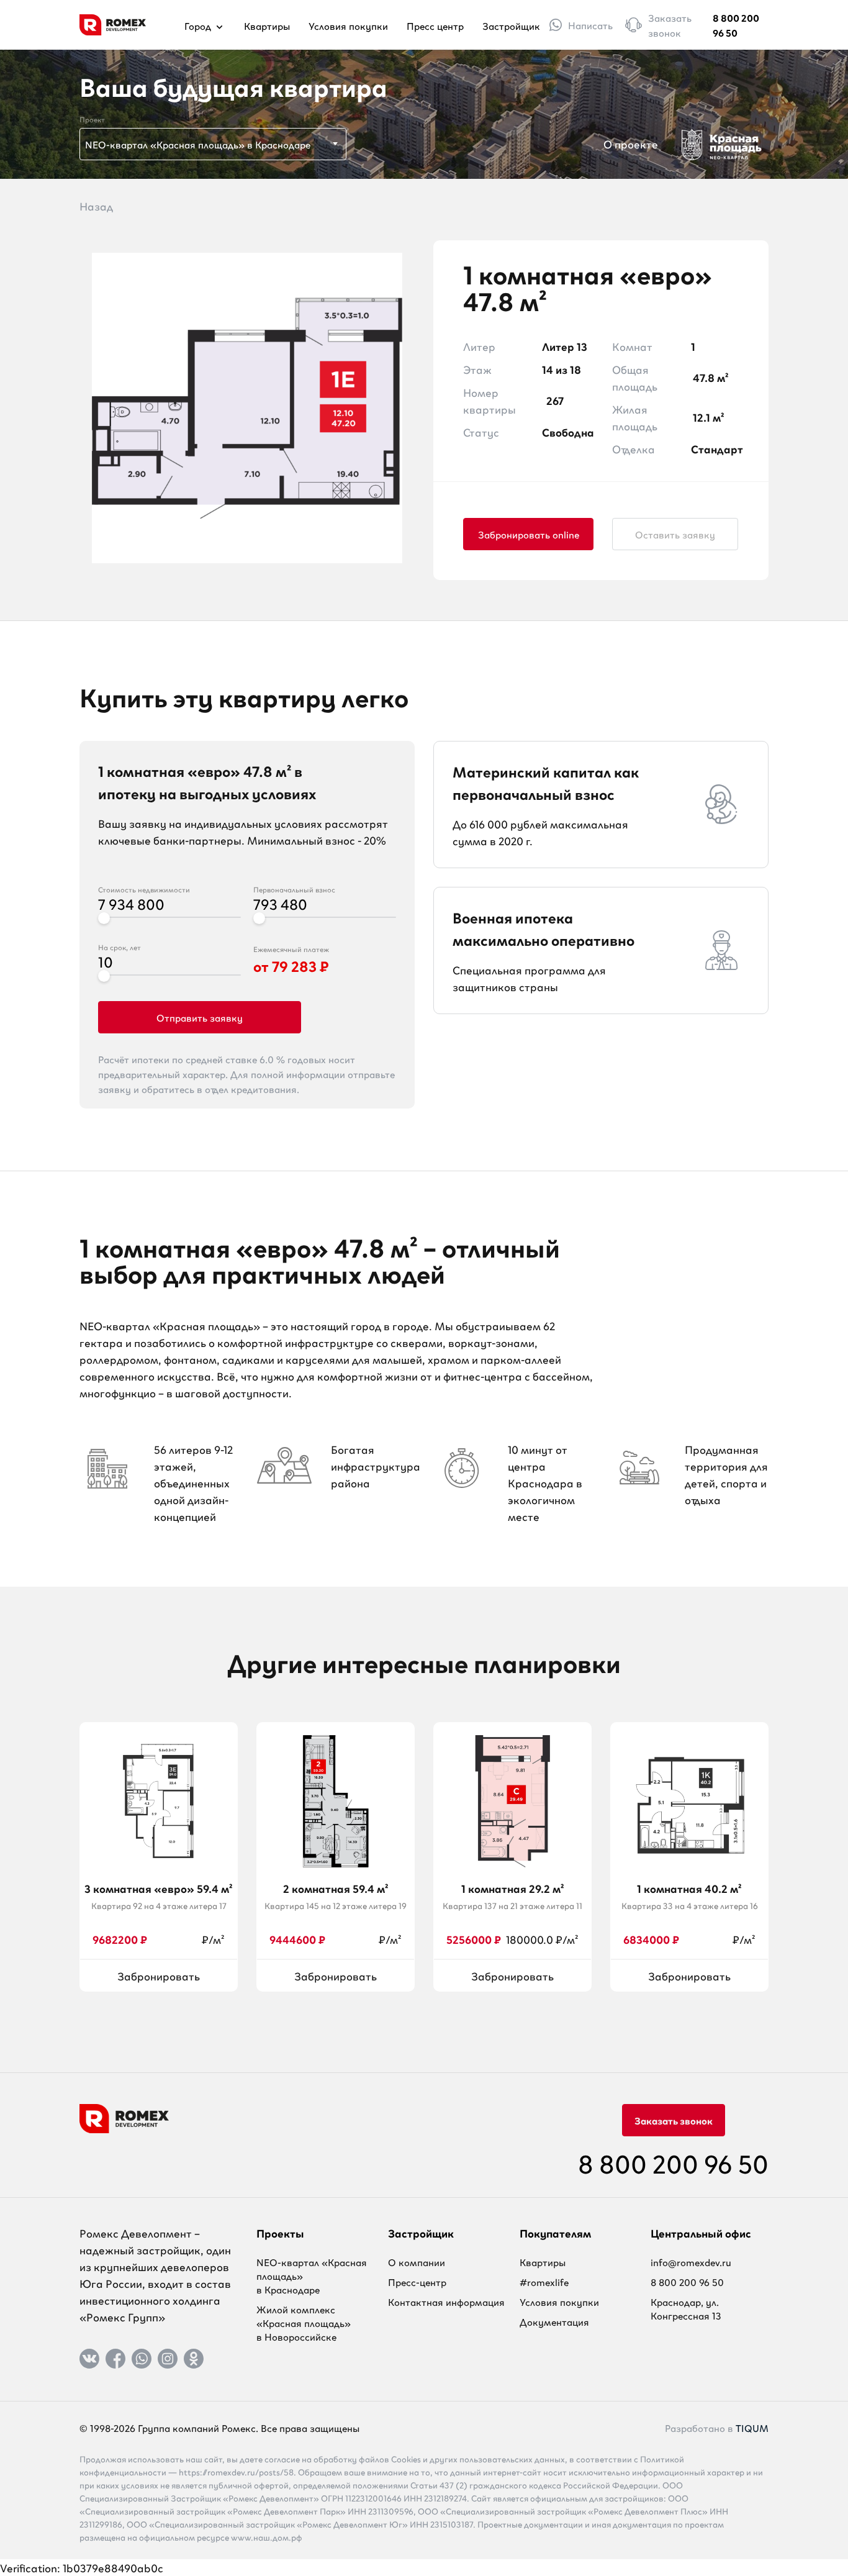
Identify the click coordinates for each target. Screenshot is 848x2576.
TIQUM (752, 2428)
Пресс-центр (417, 2282)
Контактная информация (446, 2302)
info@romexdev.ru (691, 2262)
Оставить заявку (675, 534)
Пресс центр (435, 25)
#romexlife (544, 2282)
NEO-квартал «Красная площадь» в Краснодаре (312, 2275)
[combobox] (213, 144)
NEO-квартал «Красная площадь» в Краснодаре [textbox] (198, 144)
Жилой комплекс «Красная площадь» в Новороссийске (304, 2323)
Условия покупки (348, 25)
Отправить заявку (200, 1017)
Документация (554, 2321)
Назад (96, 206)
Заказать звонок (674, 2120)
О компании (417, 2262)
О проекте (631, 143)
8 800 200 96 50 (736, 25)
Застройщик (511, 25)
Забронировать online (529, 534)
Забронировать (159, 1975)
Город (199, 25)
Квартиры (267, 25)
